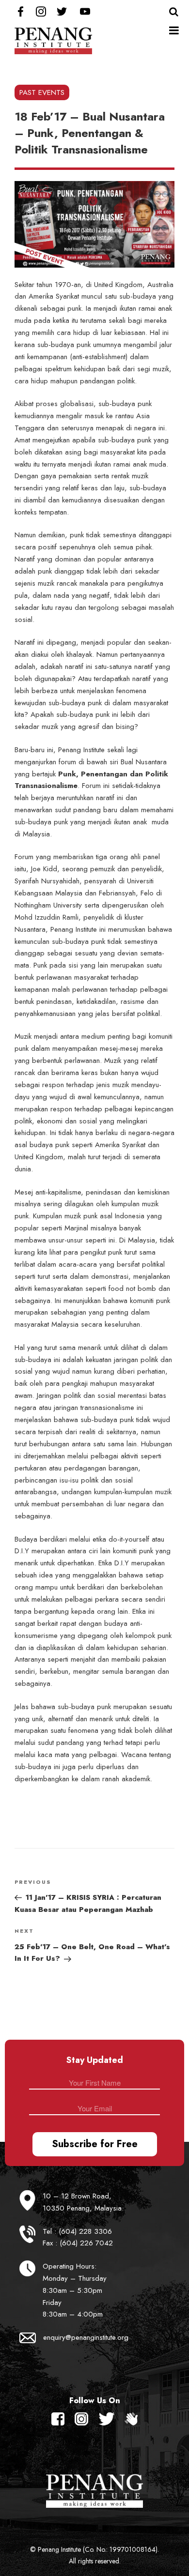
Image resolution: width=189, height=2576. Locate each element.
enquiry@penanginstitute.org (86, 2337)
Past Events (42, 92)
